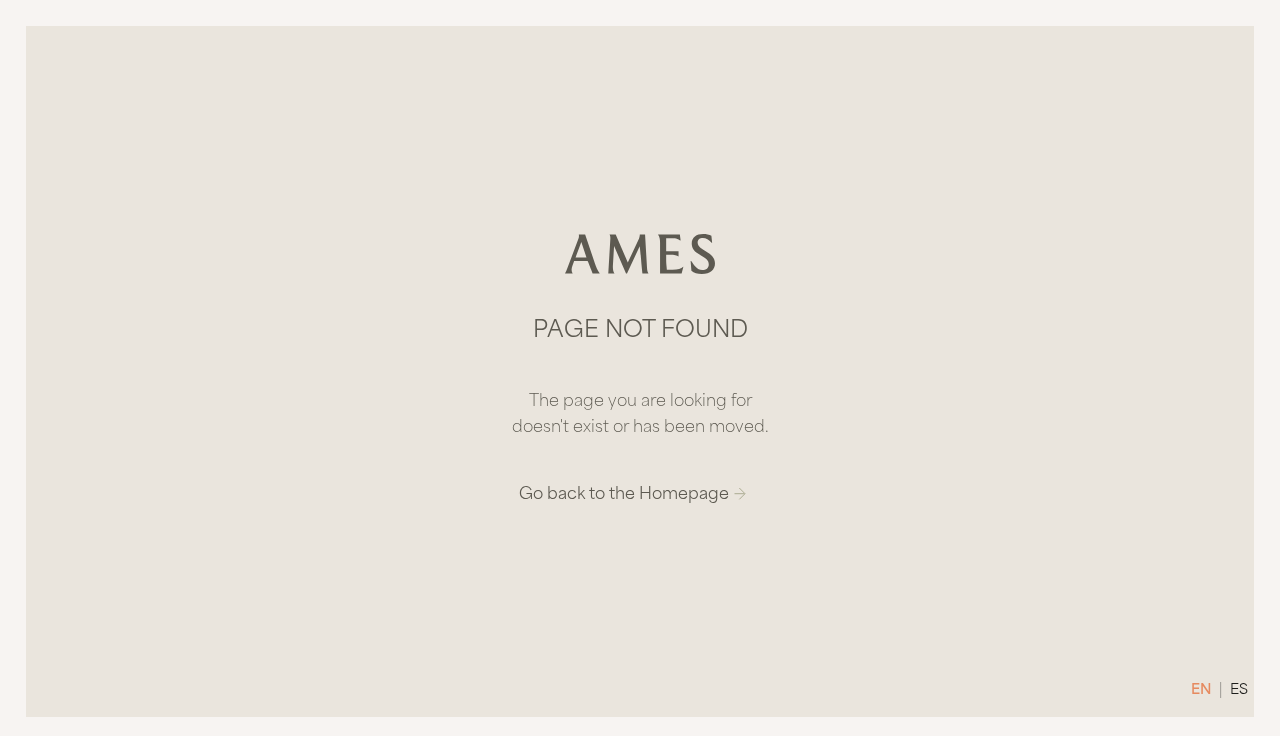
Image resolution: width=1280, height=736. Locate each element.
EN (1201, 690)
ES (1239, 690)
